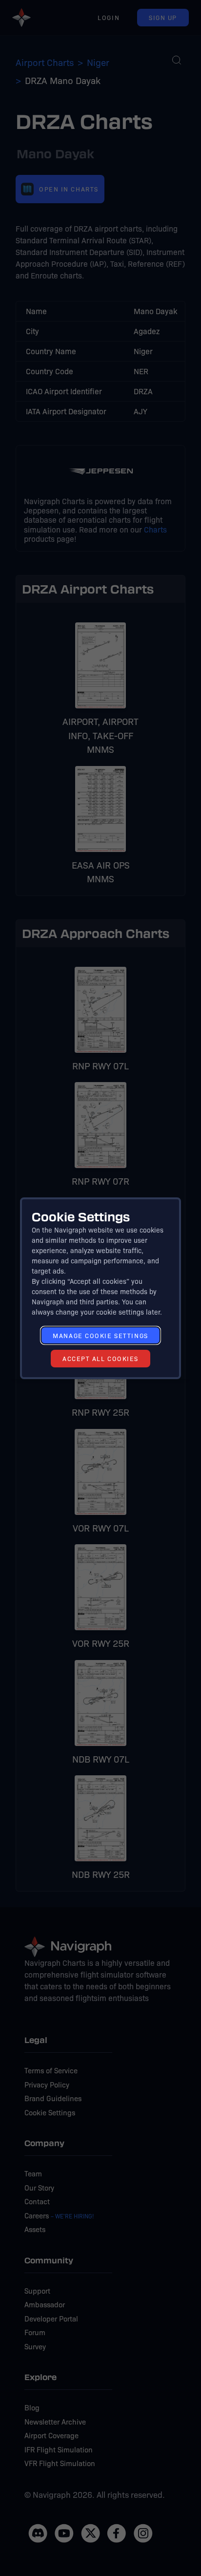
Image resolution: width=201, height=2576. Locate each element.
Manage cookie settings (100, 1335)
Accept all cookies (100, 1358)
